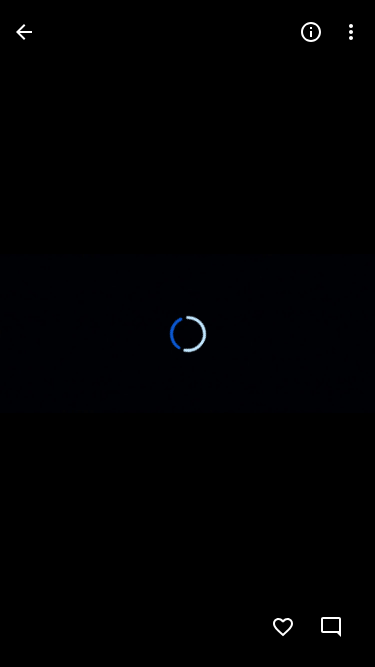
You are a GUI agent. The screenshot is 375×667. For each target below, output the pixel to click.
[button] (333, 627)
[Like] (283, 627)
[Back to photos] (24, 32)
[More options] (351, 32)
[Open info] (311, 32)
